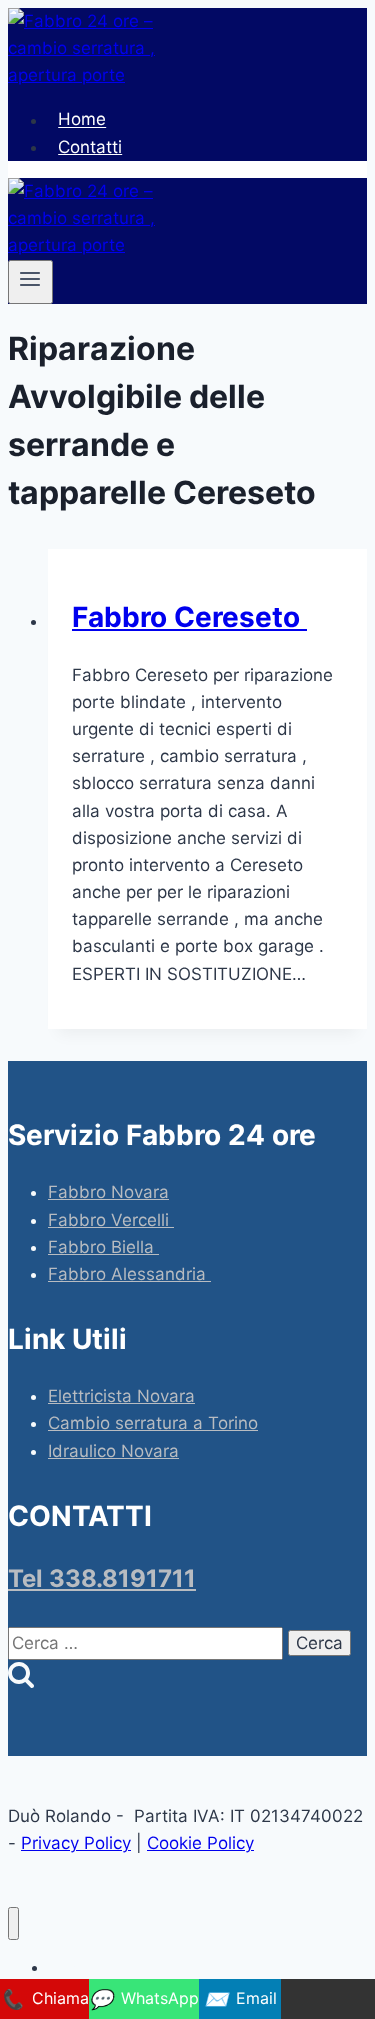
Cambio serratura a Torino (153, 1423)
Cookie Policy (200, 1843)
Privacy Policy (76, 1843)
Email (240, 1999)
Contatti (90, 147)
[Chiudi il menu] (13, 1923)
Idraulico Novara (113, 1451)
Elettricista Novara (121, 1396)
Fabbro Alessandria (129, 1274)
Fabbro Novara (108, 1192)
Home (82, 120)
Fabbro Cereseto (189, 617)
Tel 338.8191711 (102, 1578)
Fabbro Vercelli (111, 1220)
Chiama (44, 1999)
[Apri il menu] (30, 282)
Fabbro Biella (103, 1247)
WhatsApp (144, 1999)
